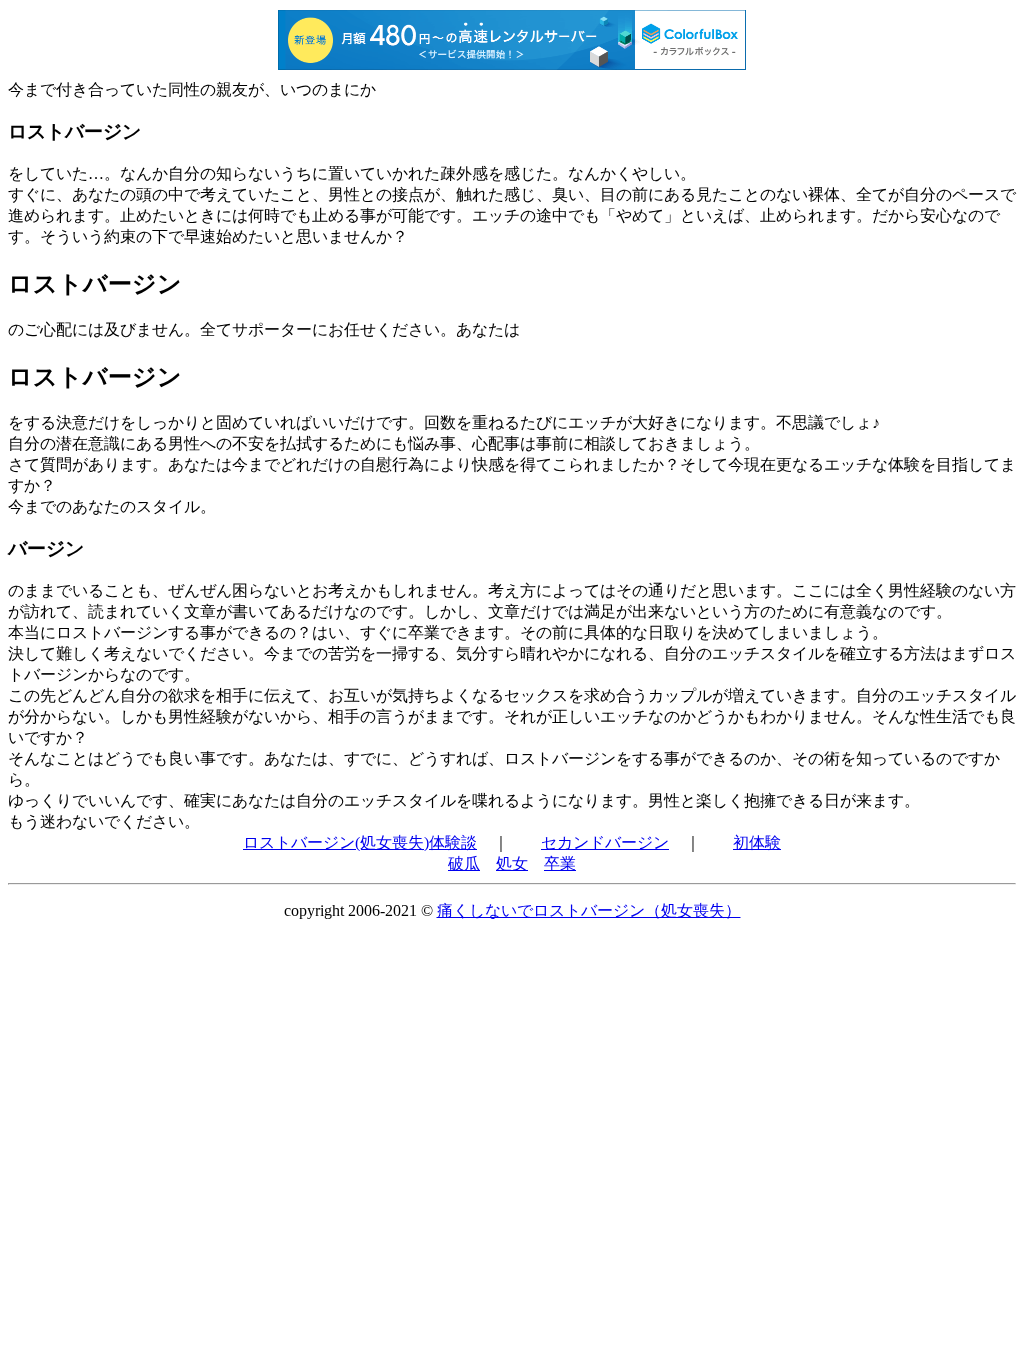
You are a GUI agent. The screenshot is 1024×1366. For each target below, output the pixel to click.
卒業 (560, 863)
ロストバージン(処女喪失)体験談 (360, 842)
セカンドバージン (605, 842)
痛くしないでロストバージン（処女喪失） (589, 910)
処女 (512, 863)
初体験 (757, 842)
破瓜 (464, 863)
